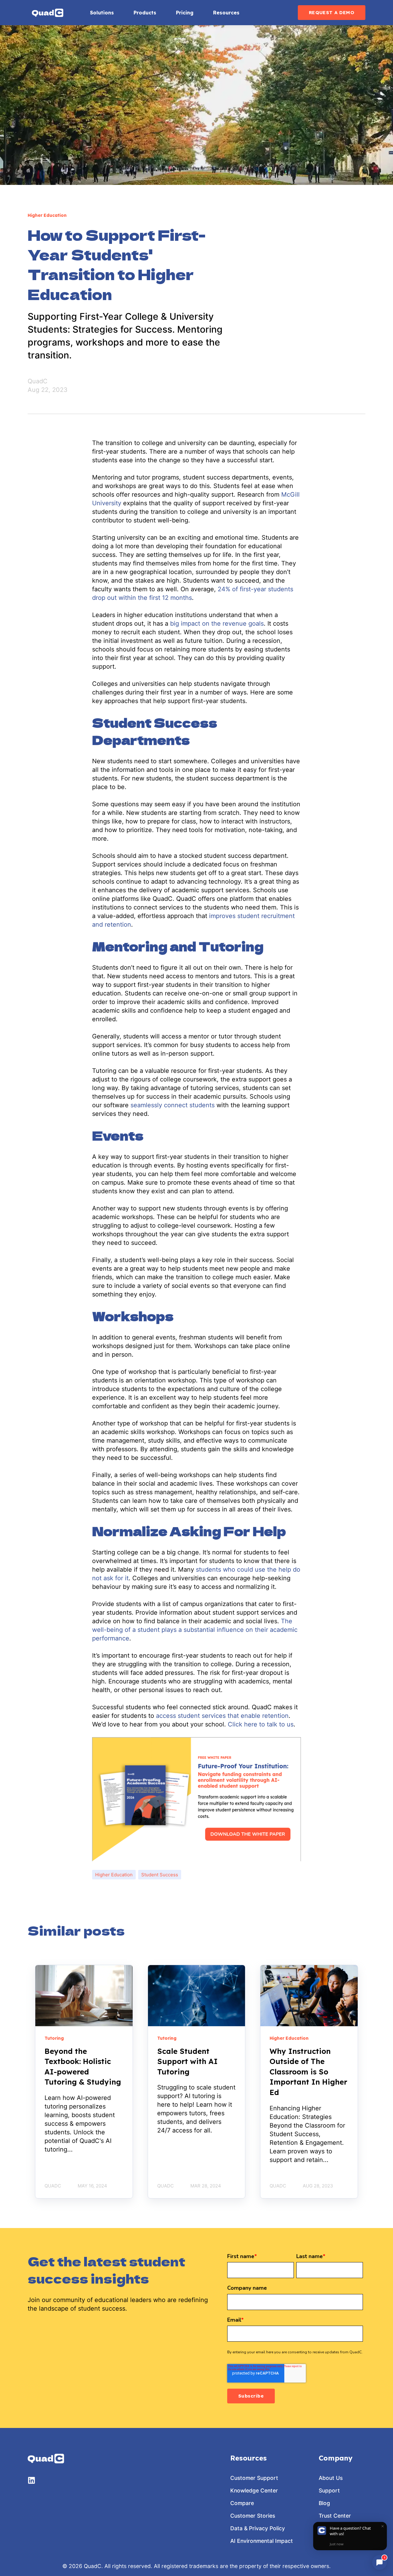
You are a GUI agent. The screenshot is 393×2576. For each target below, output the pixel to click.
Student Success (160, 1875)
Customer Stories (253, 2516)
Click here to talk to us (261, 1724)
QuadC (38, 381)
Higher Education (114, 1875)
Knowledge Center (254, 2490)
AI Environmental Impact (262, 2541)
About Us (331, 2478)
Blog (324, 2503)
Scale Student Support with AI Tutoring (187, 2061)
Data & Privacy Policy (258, 2528)
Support (329, 2490)
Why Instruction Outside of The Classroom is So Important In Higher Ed (308, 2072)
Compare (242, 2503)
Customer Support (254, 2478)
